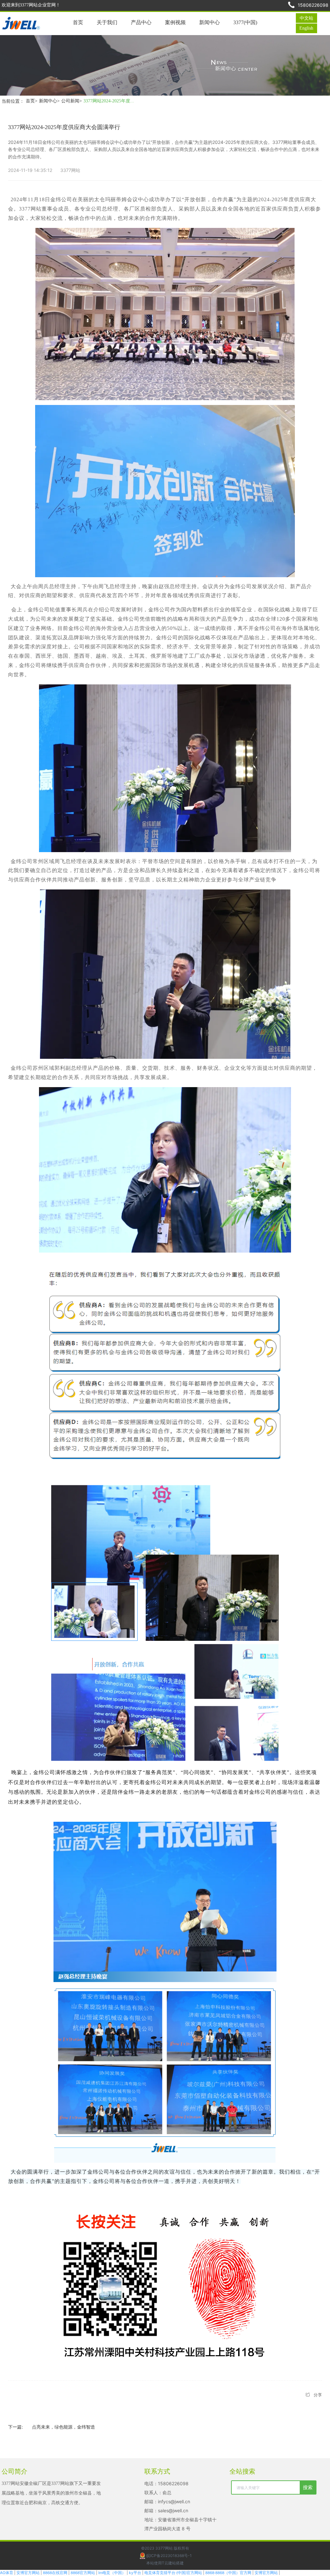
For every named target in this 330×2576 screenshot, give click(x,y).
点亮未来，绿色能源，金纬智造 (63, 2427)
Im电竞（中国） (112, 2573)
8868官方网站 (83, 2573)
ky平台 (135, 2573)
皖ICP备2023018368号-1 (169, 2556)
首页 (32, 101)
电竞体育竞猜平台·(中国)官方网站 (173, 2573)
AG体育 (7, 2573)
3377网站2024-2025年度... (109, 101)
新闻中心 (49, 101)
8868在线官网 (55, 2573)
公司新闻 (72, 101)
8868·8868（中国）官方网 (228, 2573)
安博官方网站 (28, 2573)
